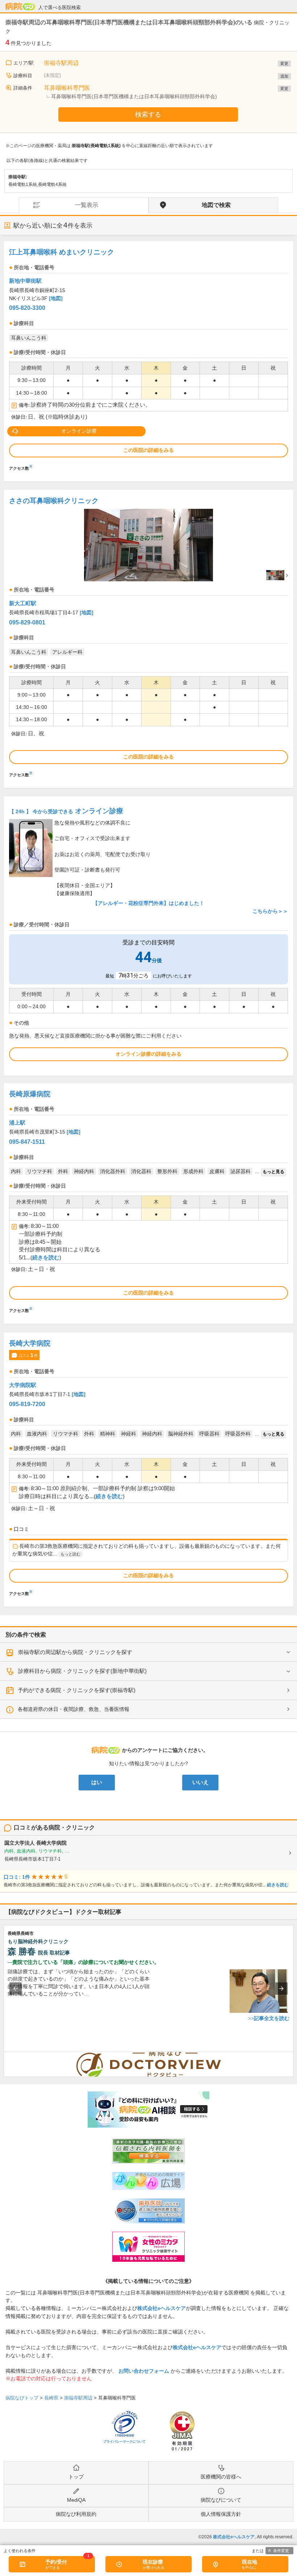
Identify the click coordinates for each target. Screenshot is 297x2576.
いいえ (200, 1782)
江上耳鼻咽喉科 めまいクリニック (62, 252)
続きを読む (46, 1258)
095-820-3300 (27, 308)
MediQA (76, 2500)
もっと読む (70, 1554)
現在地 (250, 2562)
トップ (76, 2477)
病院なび (20, 7)
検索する (148, 115)
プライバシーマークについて (124, 2442)
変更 (284, 63)
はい (97, 1782)
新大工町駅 (23, 603)
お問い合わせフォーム (144, 2371)
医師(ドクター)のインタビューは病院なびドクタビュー (293, 2056)
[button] (16, 1989)
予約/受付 (56, 2562)
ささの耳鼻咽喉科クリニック (54, 501)
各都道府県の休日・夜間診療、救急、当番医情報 (74, 1709)
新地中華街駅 (25, 281)
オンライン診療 (79, 431)
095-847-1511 (27, 1142)
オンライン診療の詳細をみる (148, 1054)
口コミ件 (28, 1355)
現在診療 (153, 2562)
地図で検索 (216, 205)
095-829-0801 (27, 622)
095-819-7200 (27, 1404)
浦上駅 (17, 1123)
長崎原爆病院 (30, 1094)
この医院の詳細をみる (148, 450)
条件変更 (281, 2551)
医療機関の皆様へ (221, 2477)
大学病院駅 (23, 1385)
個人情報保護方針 (221, 2514)
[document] (148, 358)
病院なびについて (221, 2500)
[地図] (56, 298)
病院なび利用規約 (76, 2514)
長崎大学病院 (30, 1343)
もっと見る (273, 1172)
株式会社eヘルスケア (162, 2308)
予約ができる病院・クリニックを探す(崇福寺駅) (77, 1690)
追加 (284, 76)
